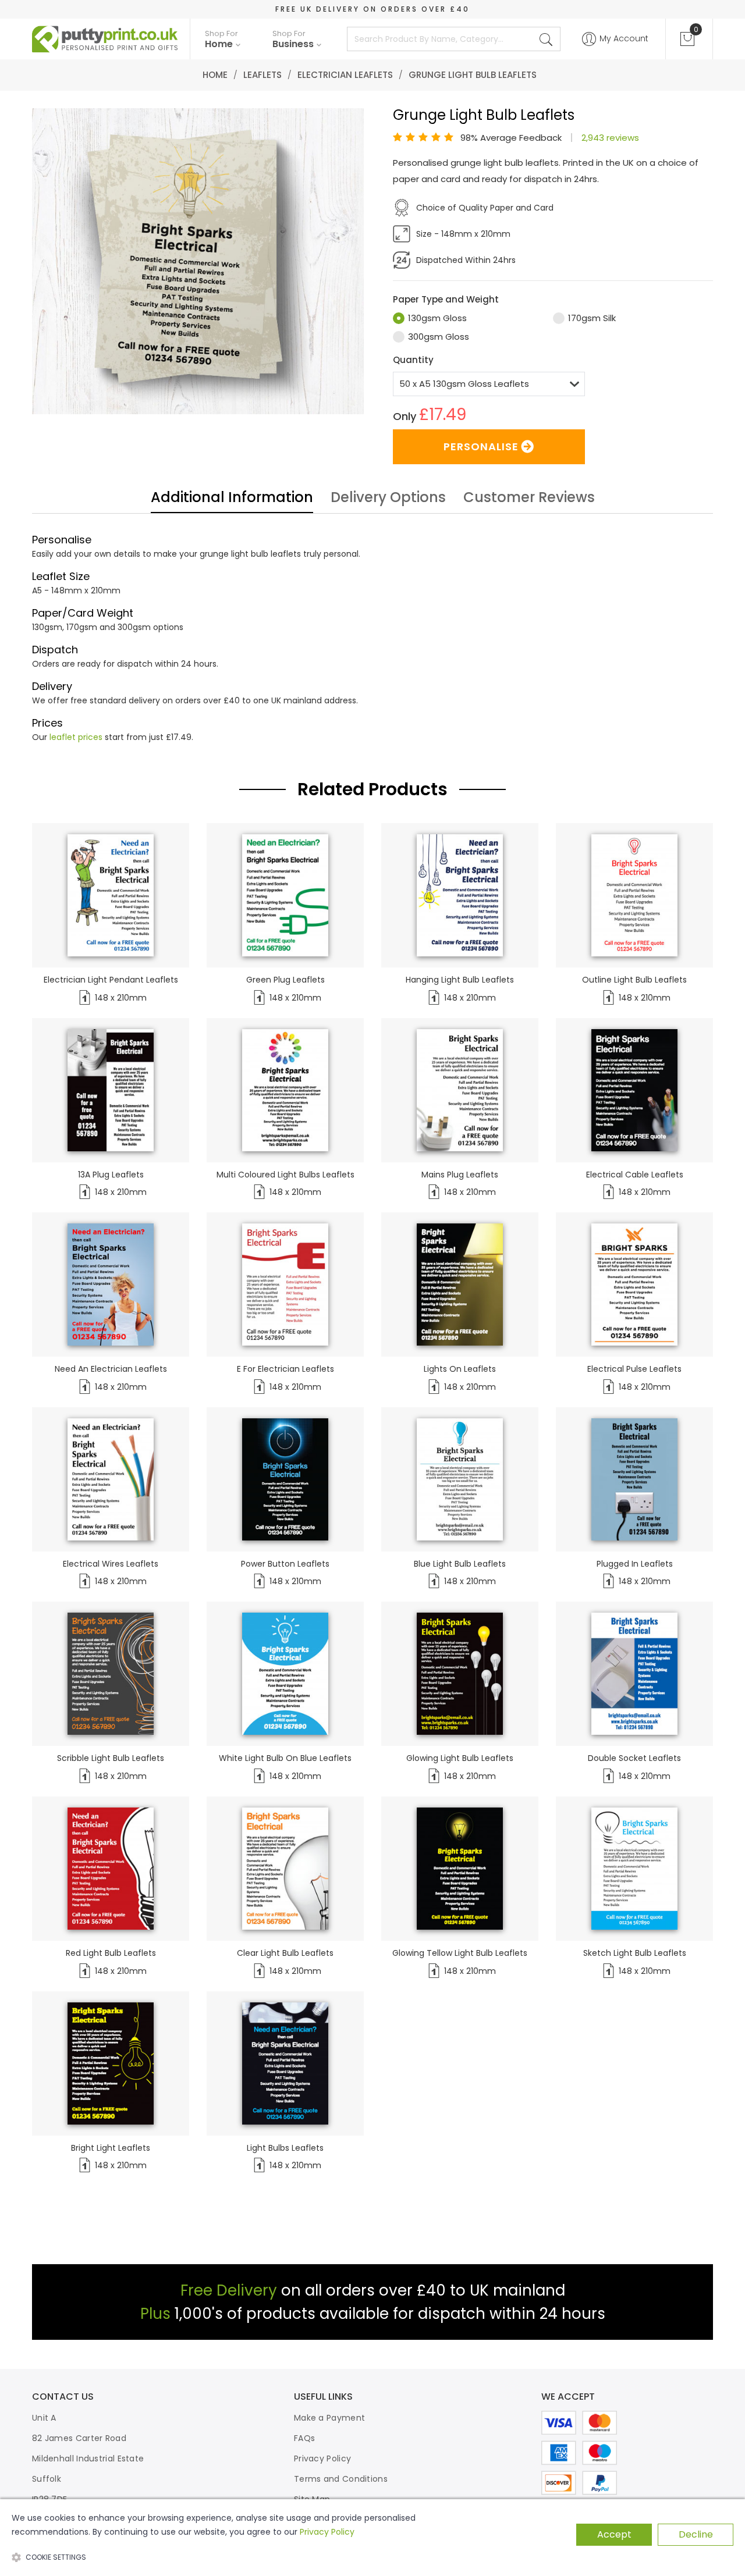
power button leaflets (285, 1564)
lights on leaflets (460, 1369)
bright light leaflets (111, 2148)
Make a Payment (329, 2418)
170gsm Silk (592, 318)
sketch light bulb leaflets (635, 1953)
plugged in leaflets (635, 1564)
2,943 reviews (610, 138)
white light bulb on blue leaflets (285, 1758)
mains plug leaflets (460, 1175)
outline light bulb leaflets (634, 980)
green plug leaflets (285, 980)
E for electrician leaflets (285, 1369)
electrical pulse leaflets (634, 1369)
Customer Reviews (529, 499)
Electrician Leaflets (345, 75)
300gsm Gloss (439, 337)
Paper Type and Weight (446, 299)
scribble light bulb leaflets (111, 1758)
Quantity (413, 360)
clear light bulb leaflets (285, 1953)
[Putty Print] (105, 39)
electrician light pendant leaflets (111, 980)
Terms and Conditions (341, 2479)
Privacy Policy (322, 2458)
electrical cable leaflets (635, 1175)
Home (215, 75)
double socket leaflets (634, 1758)
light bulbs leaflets (285, 2148)
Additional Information (232, 499)
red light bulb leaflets (111, 1953)
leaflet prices (76, 737)
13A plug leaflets (111, 1175)
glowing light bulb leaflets (460, 1758)
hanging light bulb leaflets (460, 980)
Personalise (481, 446)
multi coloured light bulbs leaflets (285, 1175)
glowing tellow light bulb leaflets (460, 1953)
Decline (696, 2534)
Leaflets (262, 75)
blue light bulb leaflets (460, 1564)
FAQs (304, 2438)
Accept (614, 2534)
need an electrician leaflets (111, 1369)
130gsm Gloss (437, 318)
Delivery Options (388, 499)
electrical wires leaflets (111, 1564)
